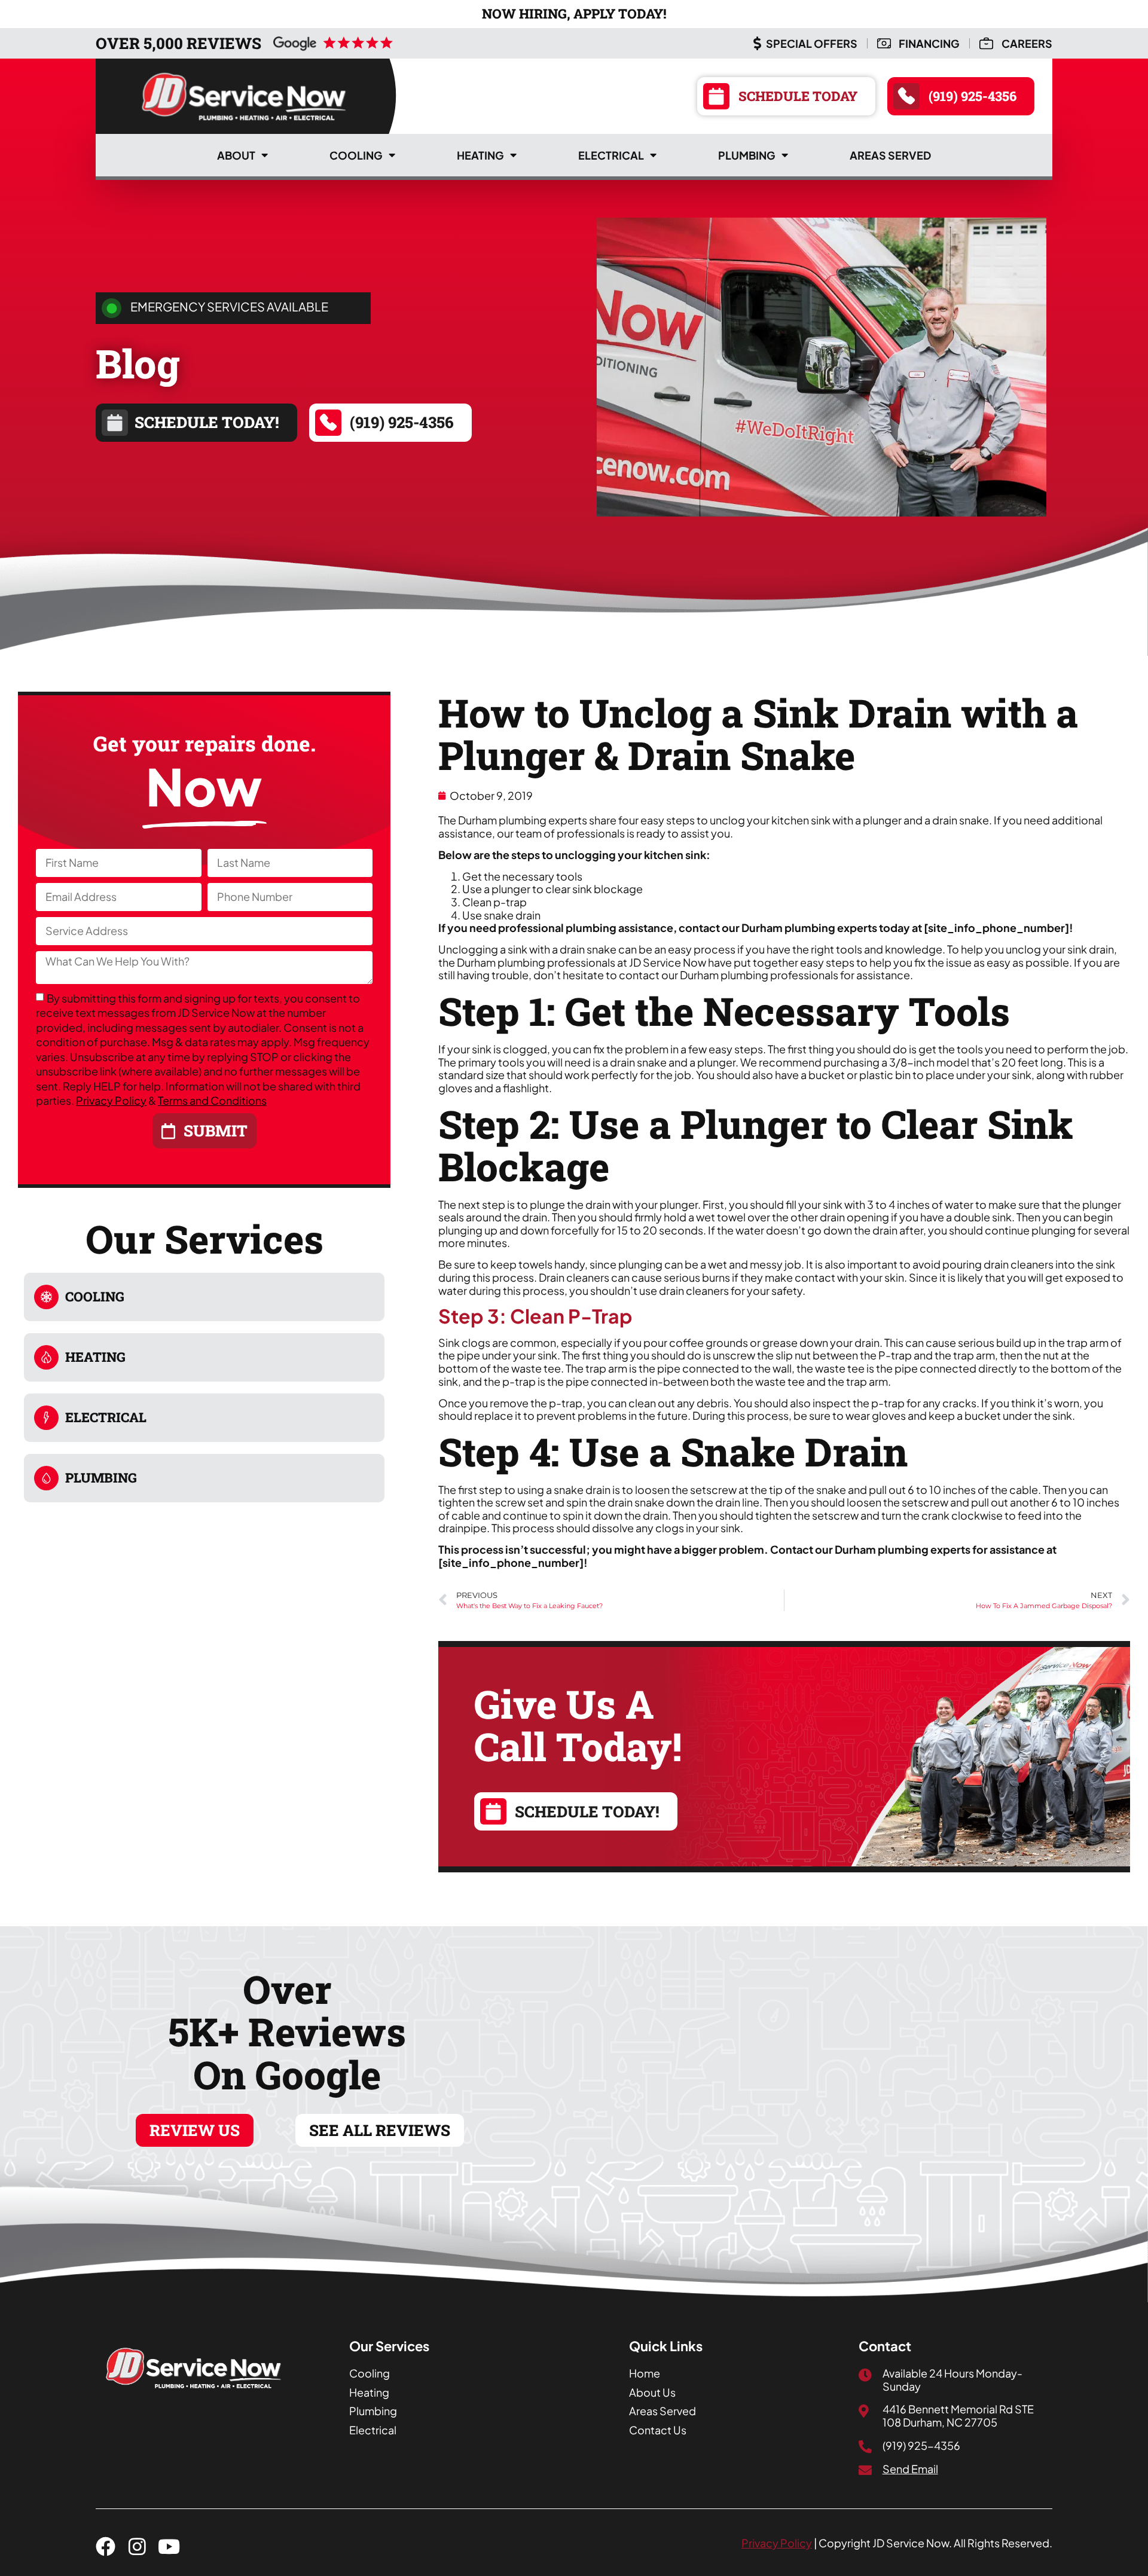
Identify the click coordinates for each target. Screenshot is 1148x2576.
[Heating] (46, 1357)
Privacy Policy (111, 1100)
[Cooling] (46, 1297)
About (236, 155)
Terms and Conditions (212, 1100)
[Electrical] (46, 1418)
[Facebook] (106, 2546)
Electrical (611, 155)
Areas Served (890, 155)
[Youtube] (169, 2546)
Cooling (356, 155)
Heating (480, 155)
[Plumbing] (46, 1478)
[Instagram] (137, 2546)
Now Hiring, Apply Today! (574, 13)
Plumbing (747, 155)
